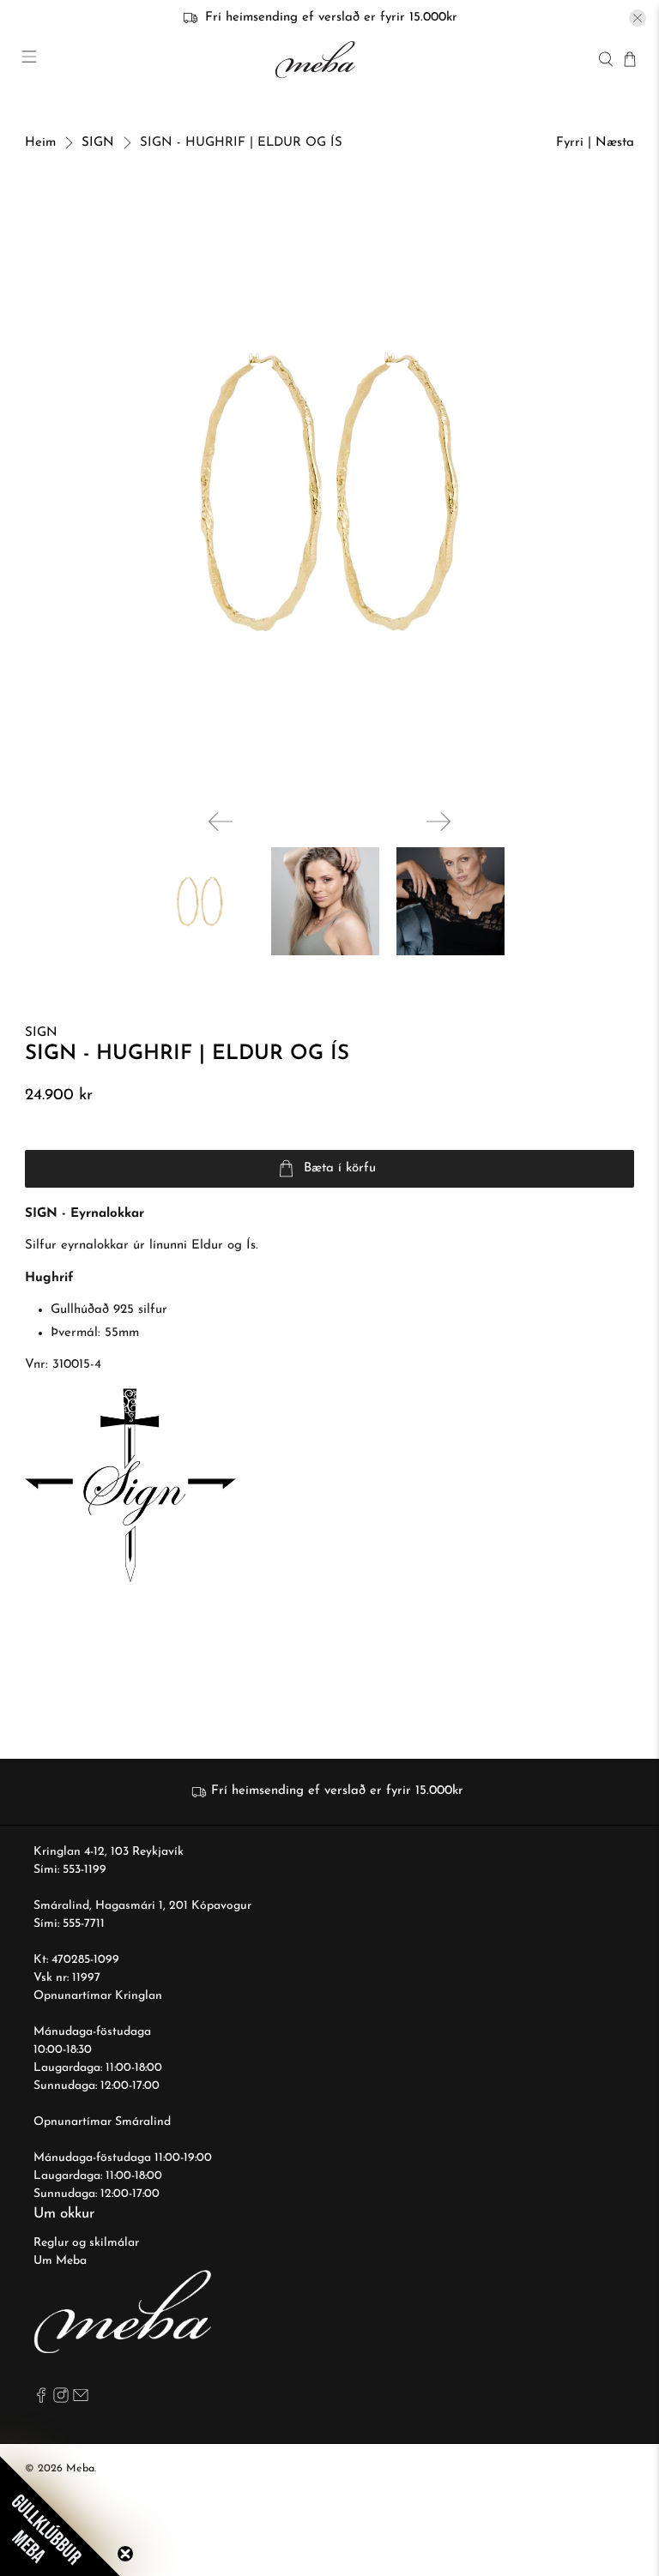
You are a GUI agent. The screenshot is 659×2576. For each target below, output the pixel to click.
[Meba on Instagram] (61, 2400)
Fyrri (570, 143)
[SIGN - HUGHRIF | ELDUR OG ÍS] (329, 491)
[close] (638, 18)
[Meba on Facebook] (41, 2400)
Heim (40, 143)
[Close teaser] (125, 2554)
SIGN (98, 143)
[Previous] (221, 822)
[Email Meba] (81, 2400)
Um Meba (60, 2261)
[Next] (438, 822)
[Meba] (317, 60)
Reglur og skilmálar (86, 2243)
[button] (60, 2516)
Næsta (615, 143)
